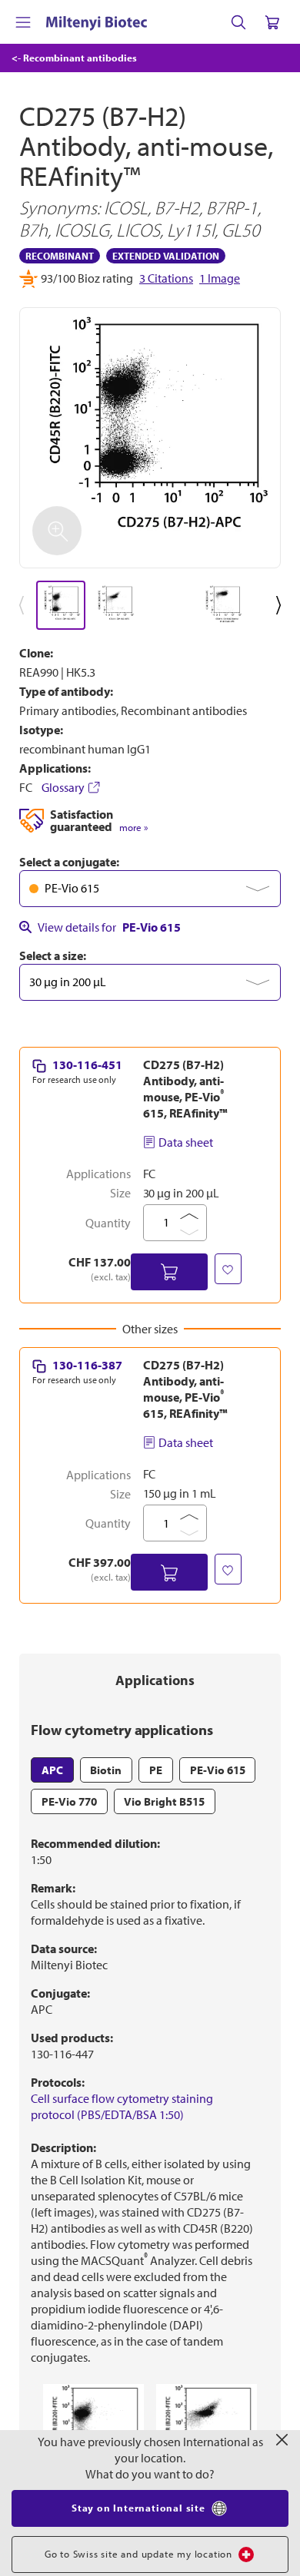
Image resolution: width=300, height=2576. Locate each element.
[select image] (61, 605)
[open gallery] (150, 438)
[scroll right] (282, 605)
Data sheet (186, 1142)
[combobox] (150, 889)
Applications (155, 1680)
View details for (109, 927)
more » (133, 828)
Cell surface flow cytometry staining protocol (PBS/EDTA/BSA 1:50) (122, 2106)
